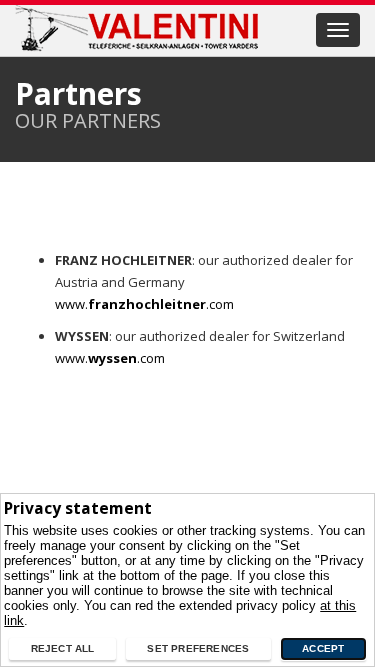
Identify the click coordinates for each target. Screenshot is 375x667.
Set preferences (198, 648)
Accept (323, 648)
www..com (144, 304)
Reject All (63, 648)
